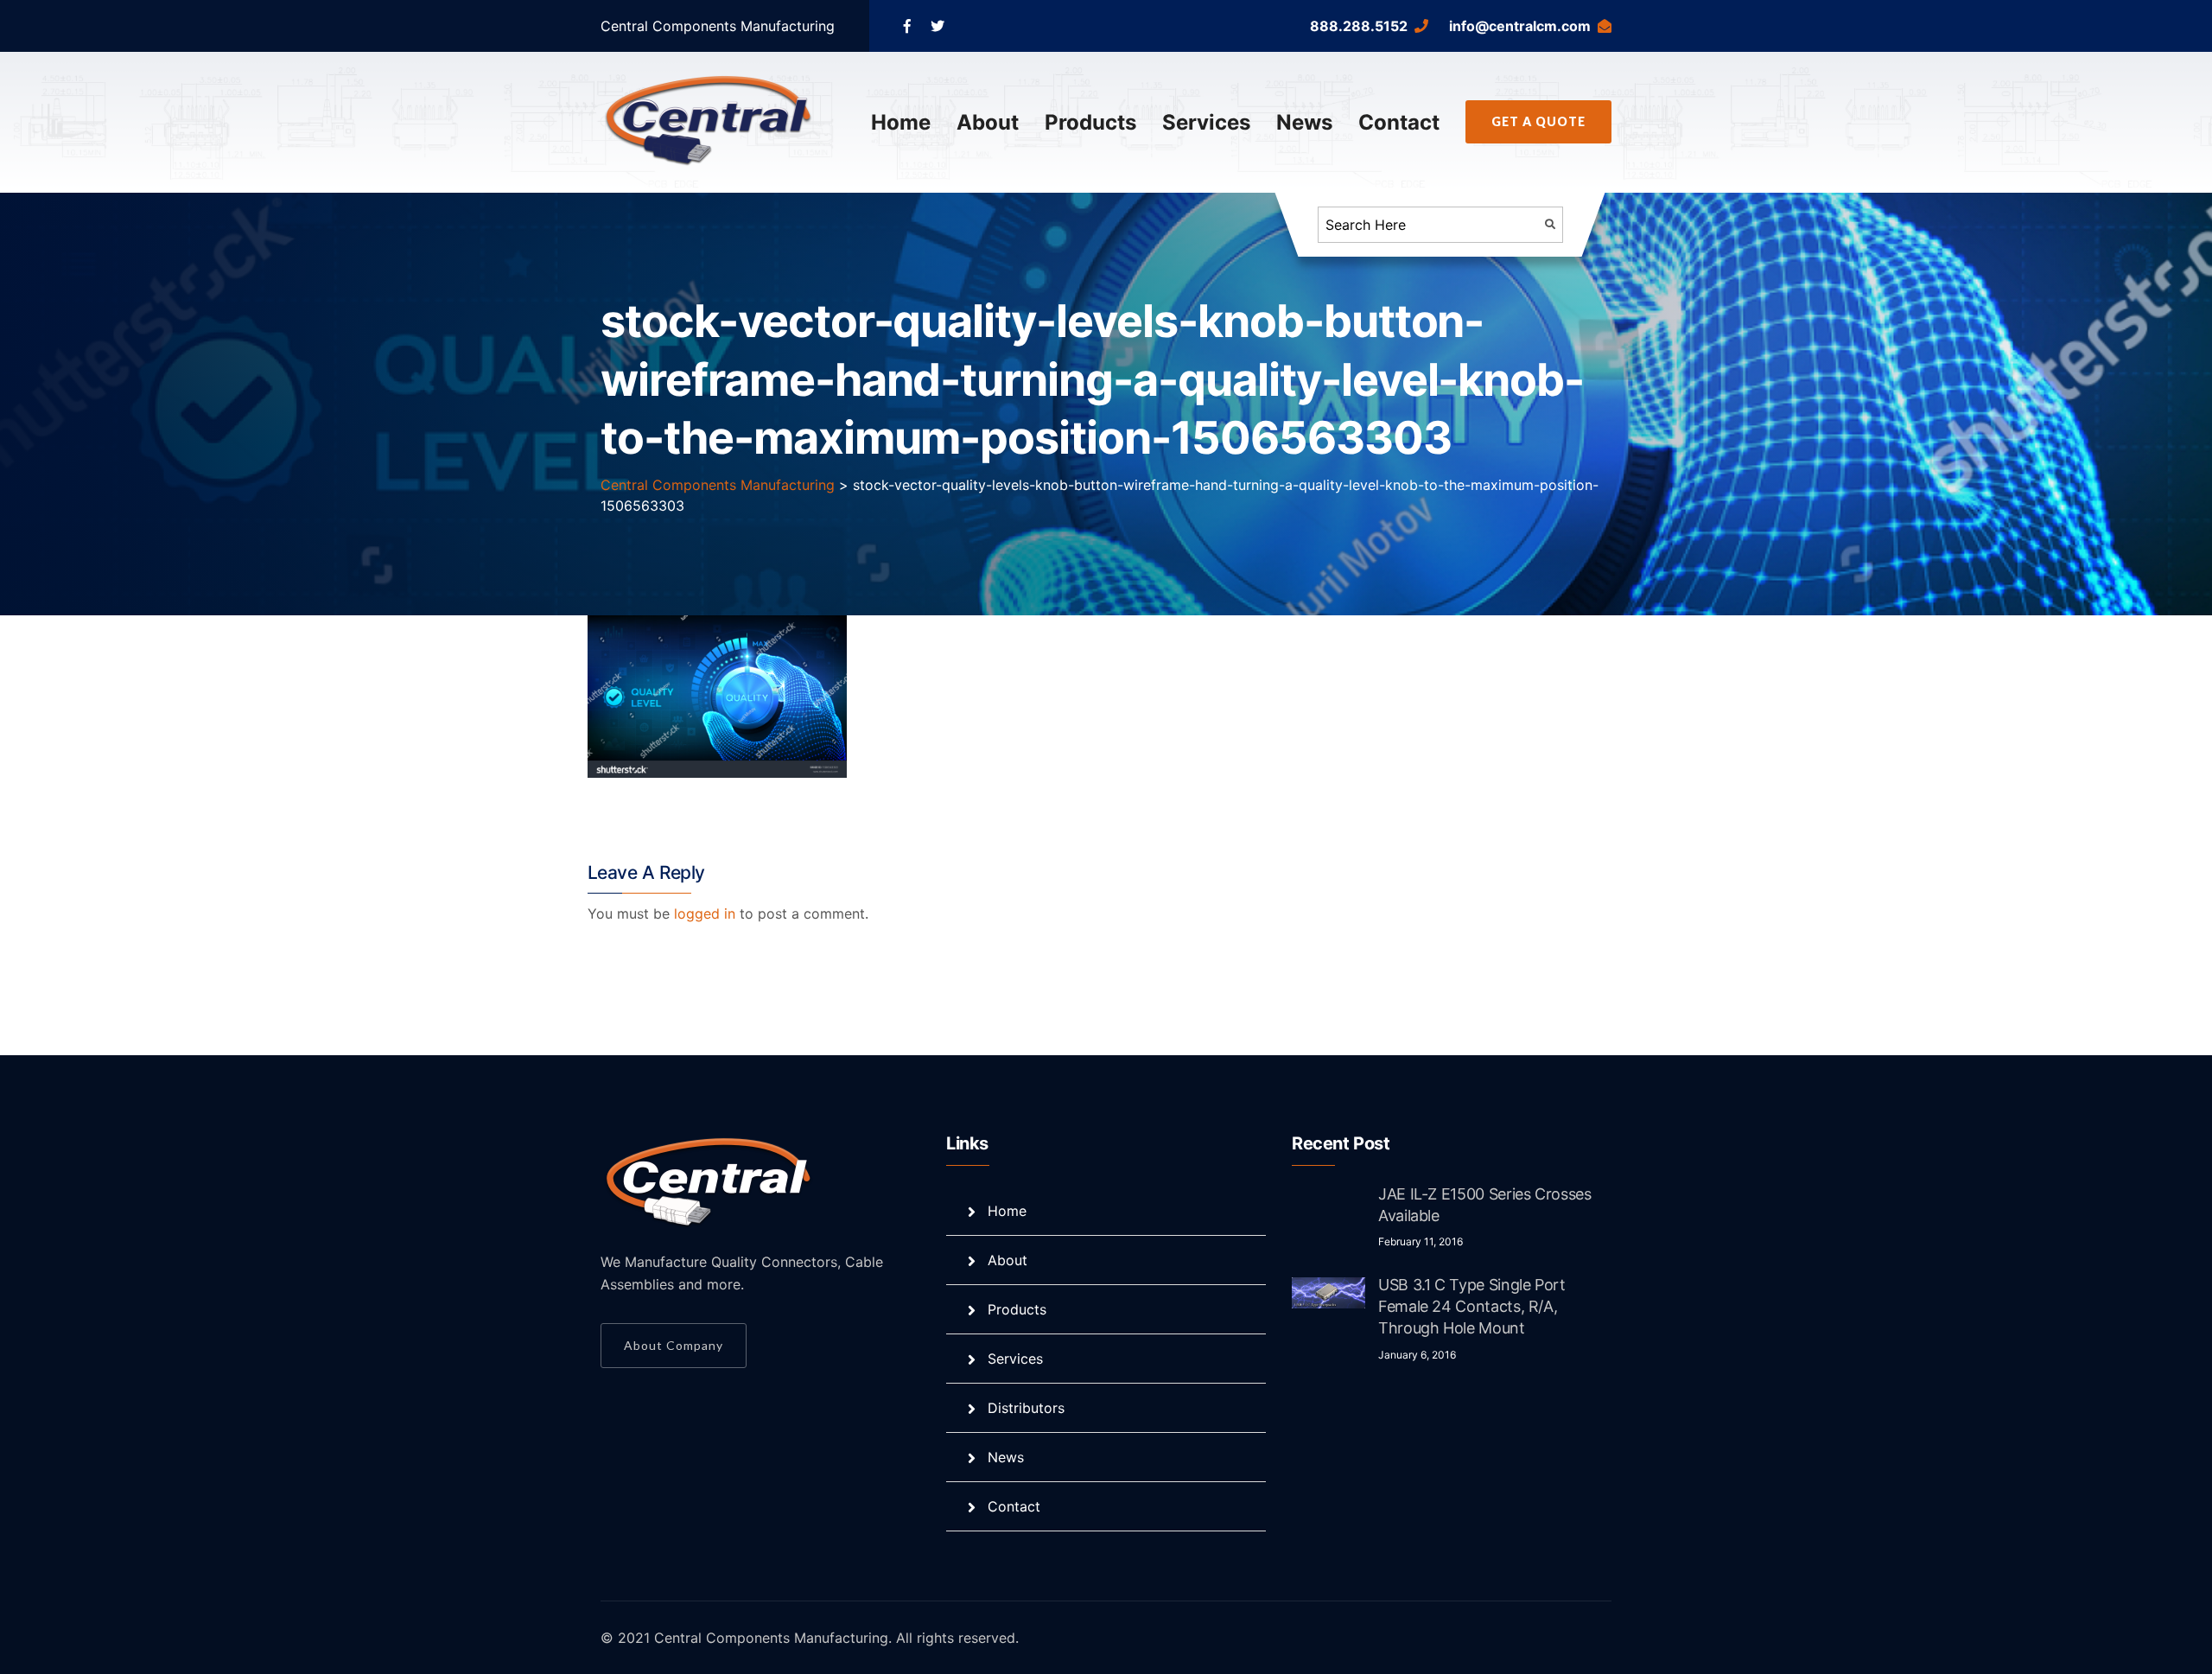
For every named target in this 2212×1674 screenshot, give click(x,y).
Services (1206, 122)
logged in (705, 913)
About (988, 122)
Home (901, 122)
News (1304, 122)
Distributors (1026, 1408)
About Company (674, 1345)
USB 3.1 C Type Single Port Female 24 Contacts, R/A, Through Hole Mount (1472, 1306)
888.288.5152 (1359, 26)
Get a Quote (1538, 121)
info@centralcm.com (1520, 26)
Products (1090, 122)
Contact (1399, 122)
